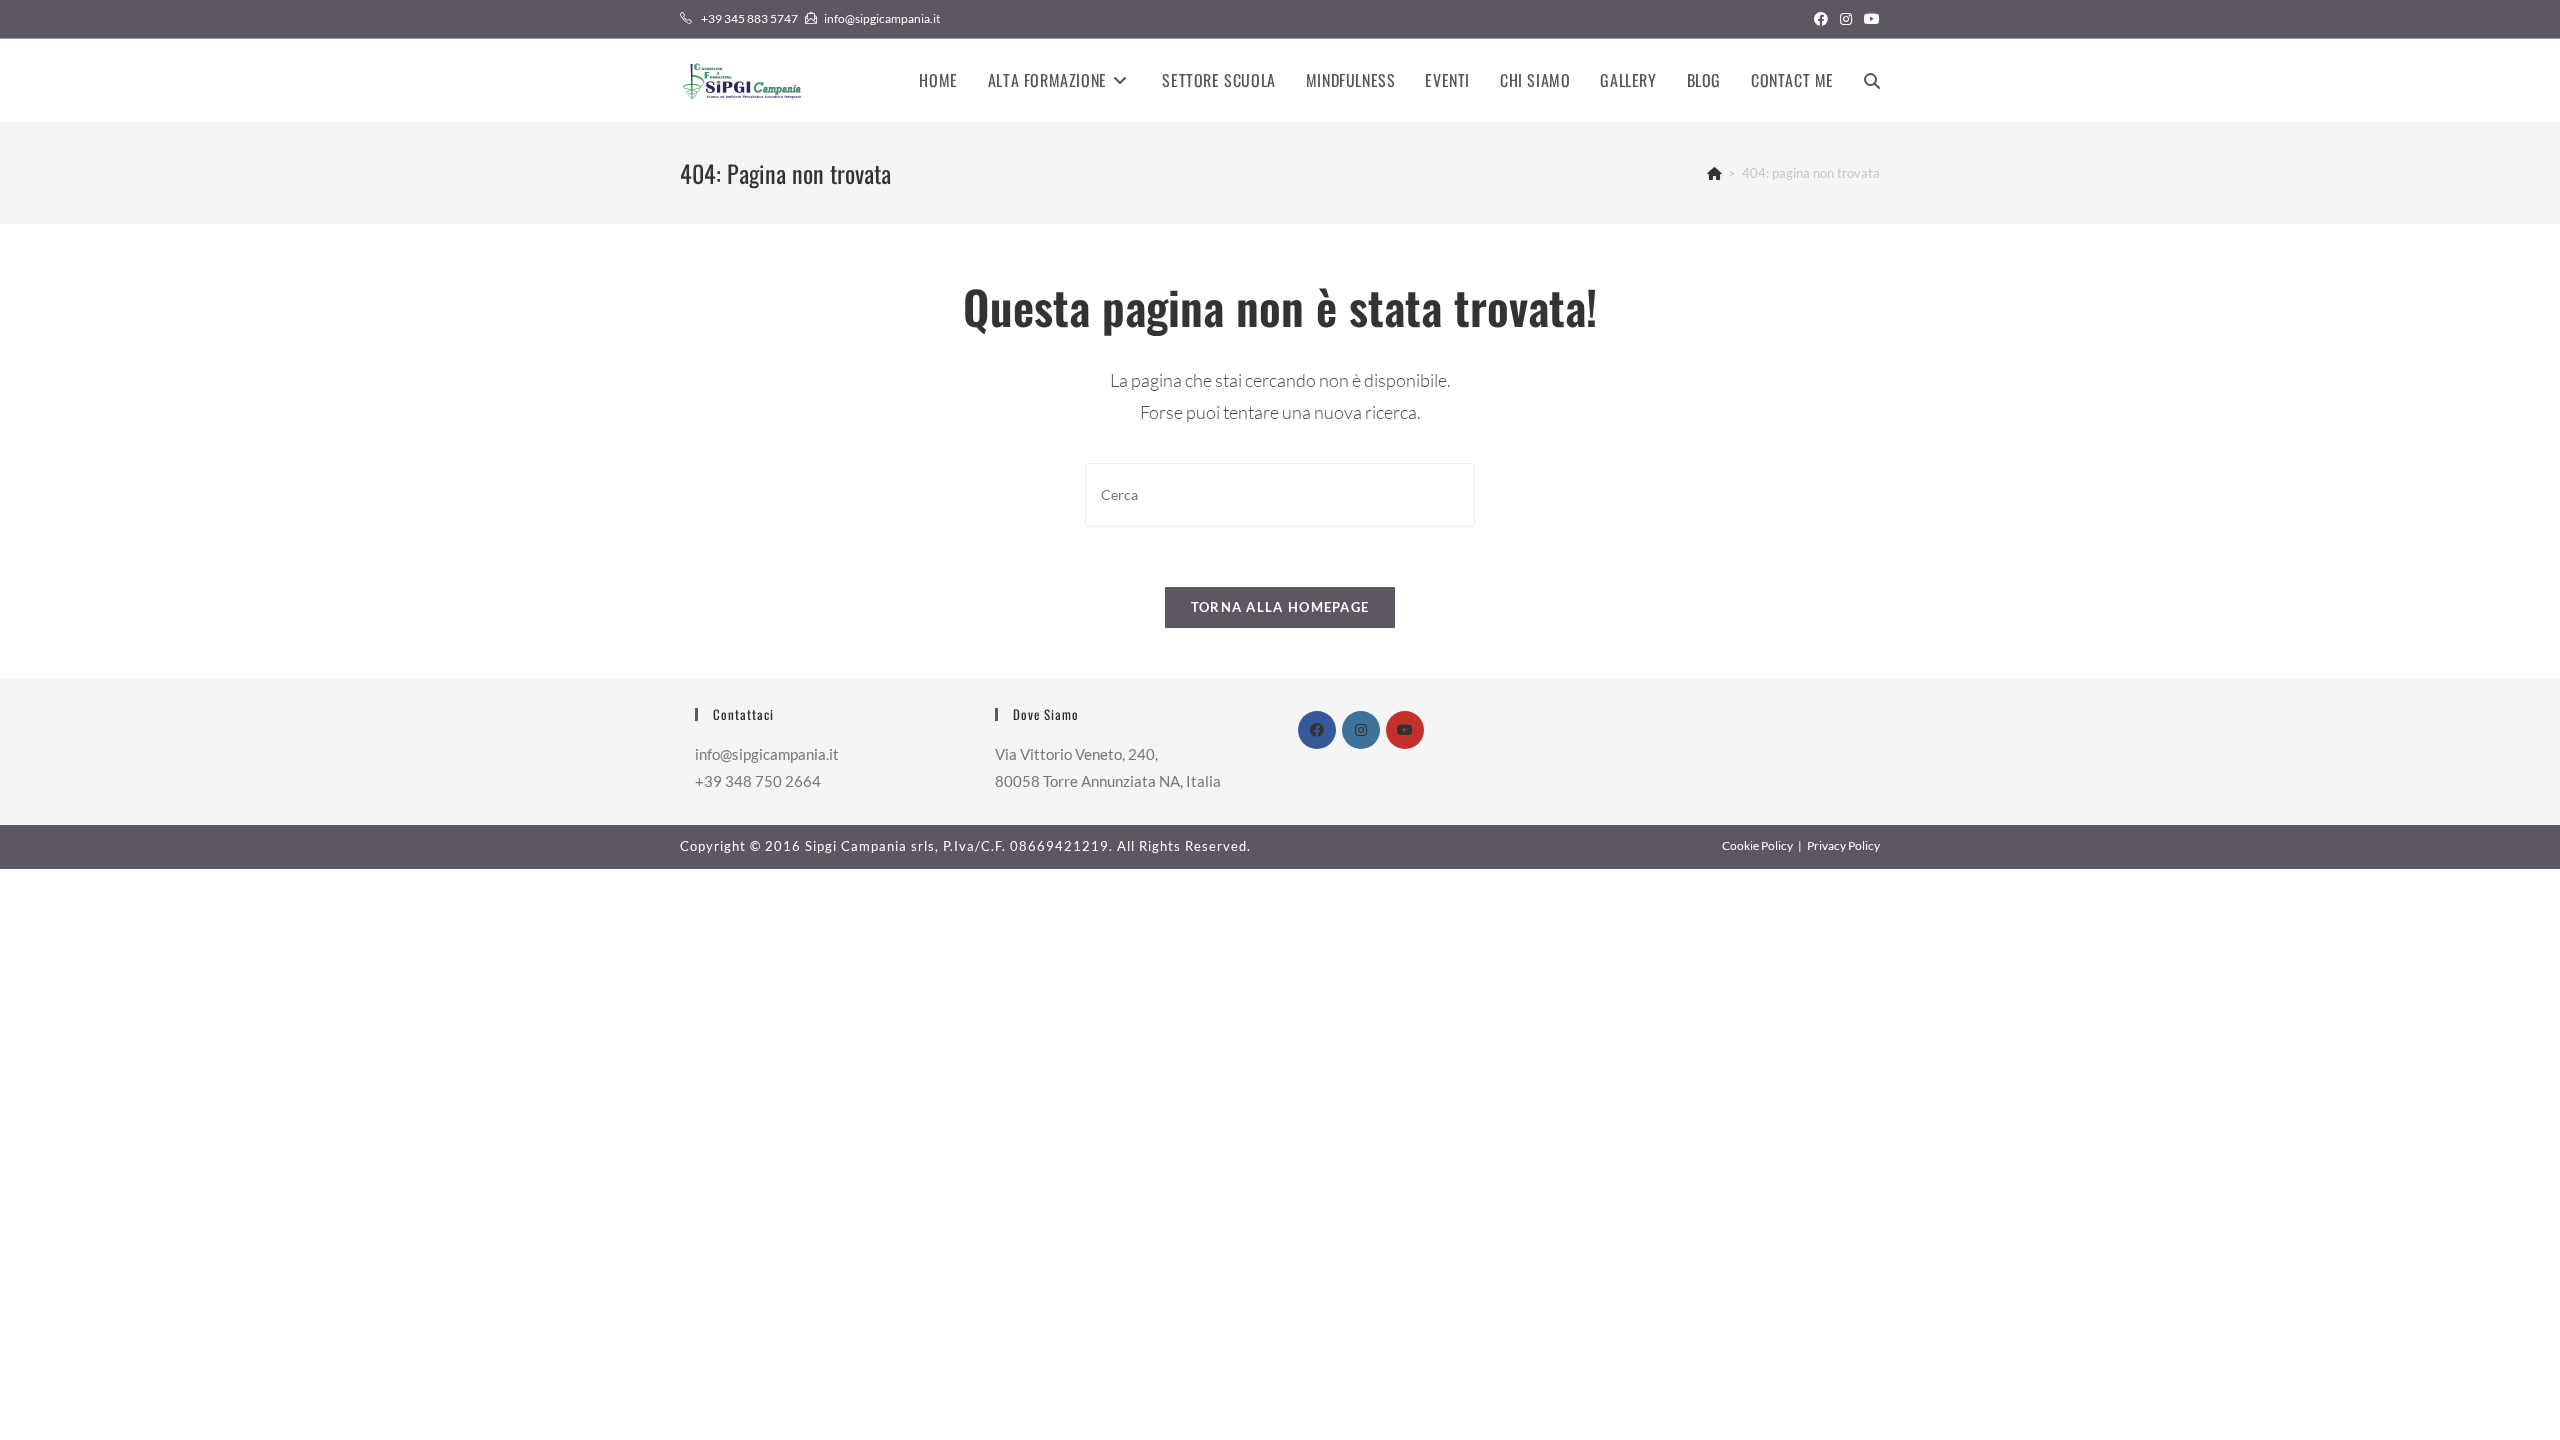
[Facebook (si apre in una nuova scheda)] (1821, 19)
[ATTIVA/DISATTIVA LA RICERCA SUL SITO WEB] (1872, 80)
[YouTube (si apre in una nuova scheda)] (1869, 19)
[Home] (1714, 173)
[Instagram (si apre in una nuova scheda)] (1846, 19)
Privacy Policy (1843, 845)
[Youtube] (1405, 730)
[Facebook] (1317, 730)
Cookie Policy (1757, 845)
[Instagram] (1361, 730)
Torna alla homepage (1280, 607)
